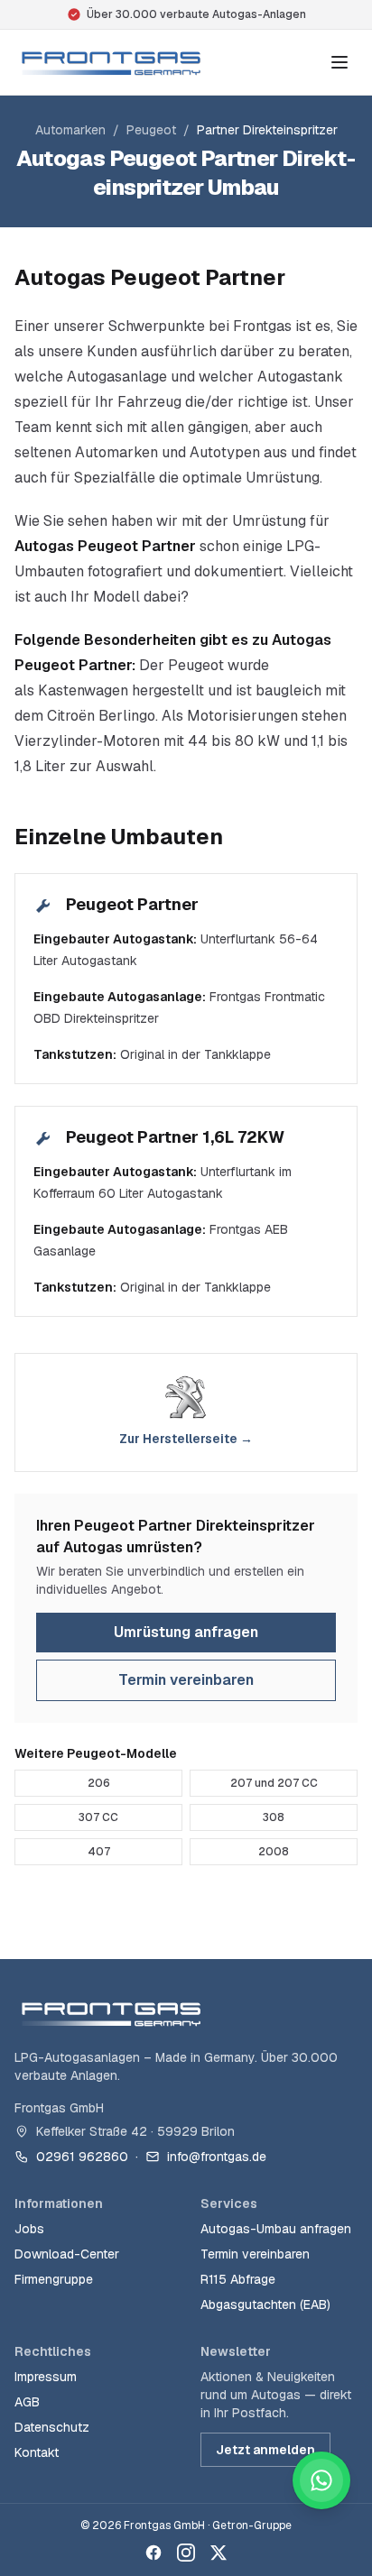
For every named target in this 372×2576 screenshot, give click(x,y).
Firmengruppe (54, 2279)
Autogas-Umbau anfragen (276, 2229)
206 (99, 1783)
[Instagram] (186, 2553)
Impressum (46, 2377)
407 (99, 1852)
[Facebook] (153, 2553)
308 (274, 1817)
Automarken (70, 130)
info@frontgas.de (217, 2157)
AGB (27, 2402)
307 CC (98, 1817)
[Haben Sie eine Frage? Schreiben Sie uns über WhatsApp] (321, 2480)
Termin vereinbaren (186, 1680)
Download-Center (67, 2254)
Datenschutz (52, 2427)
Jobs (29, 2229)
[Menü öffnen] (339, 62)
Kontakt (37, 2452)
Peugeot (151, 130)
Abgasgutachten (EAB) (265, 2305)
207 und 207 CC (274, 1783)
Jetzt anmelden (265, 2450)
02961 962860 (82, 2157)
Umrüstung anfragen (186, 1632)
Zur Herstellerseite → (186, 1439)
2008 (274, 1852)
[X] (219, 2553)
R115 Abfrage (238, 2279)
